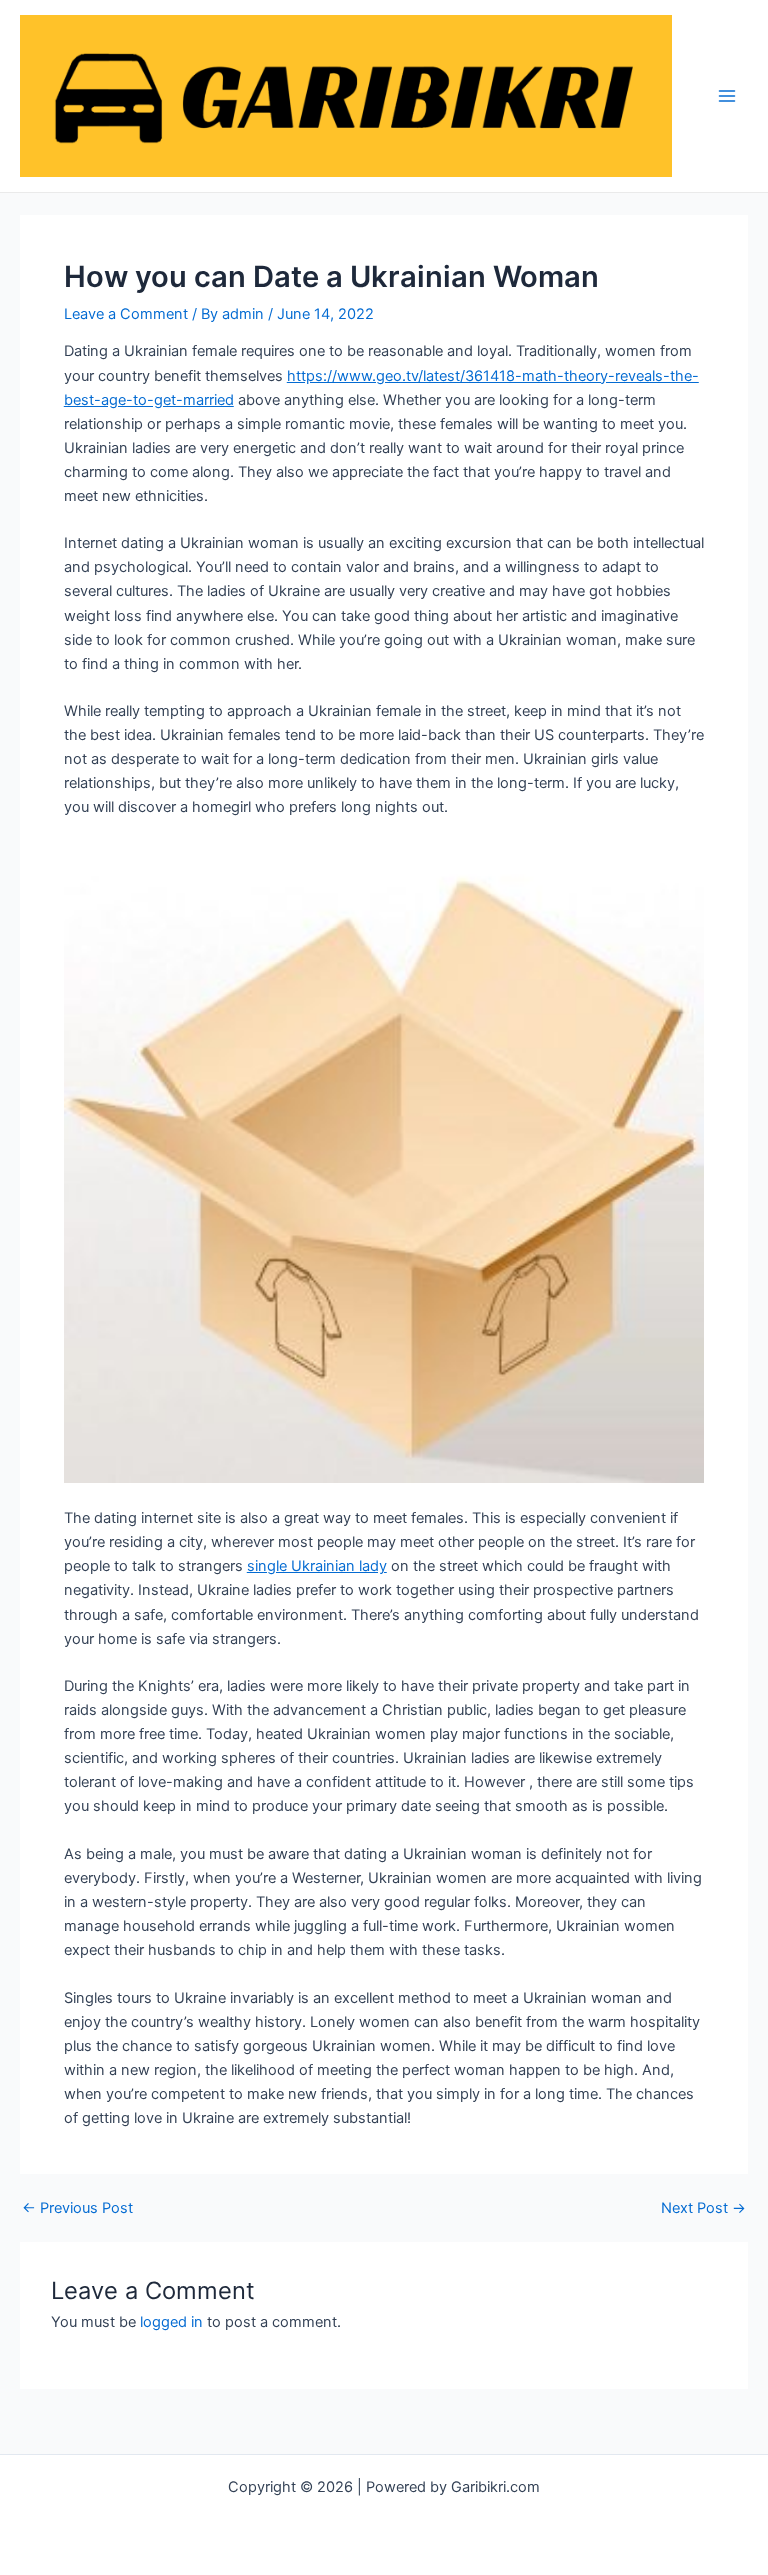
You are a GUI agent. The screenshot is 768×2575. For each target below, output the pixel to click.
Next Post (703, 2208)
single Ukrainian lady (317, 1566)
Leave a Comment (126, 314)
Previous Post (77, 2208)
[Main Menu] (727, 96)
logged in (171, 2322)
